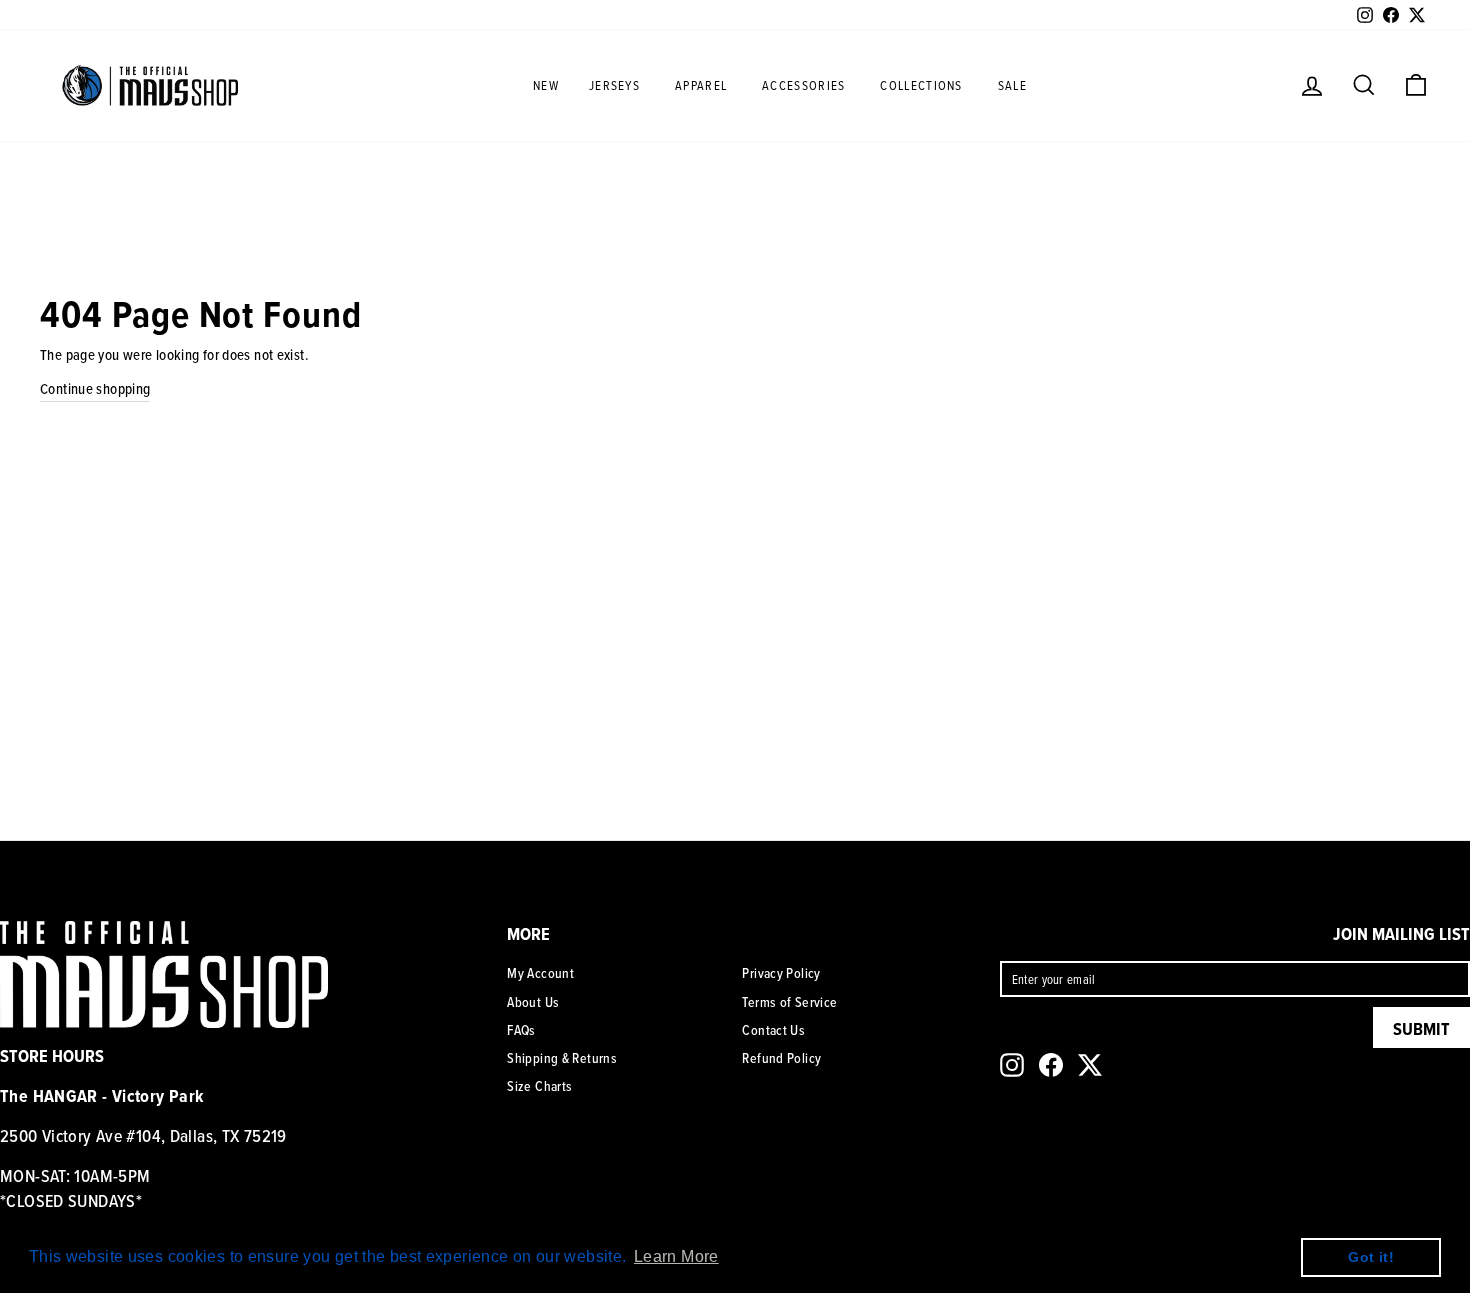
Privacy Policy (781, 973)
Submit (1421, 1028)
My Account (540, 973)
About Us (533, 1002)
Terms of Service (789, 1002)
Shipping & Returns (562, 1058)
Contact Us (773, 1030)
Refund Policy (781, 1058)
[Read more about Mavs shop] (150, 85)
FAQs (521, 1030)
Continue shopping (95, 388)
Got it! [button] (1371, 1257)
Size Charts (539, 1086)
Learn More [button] (676, 1256)
